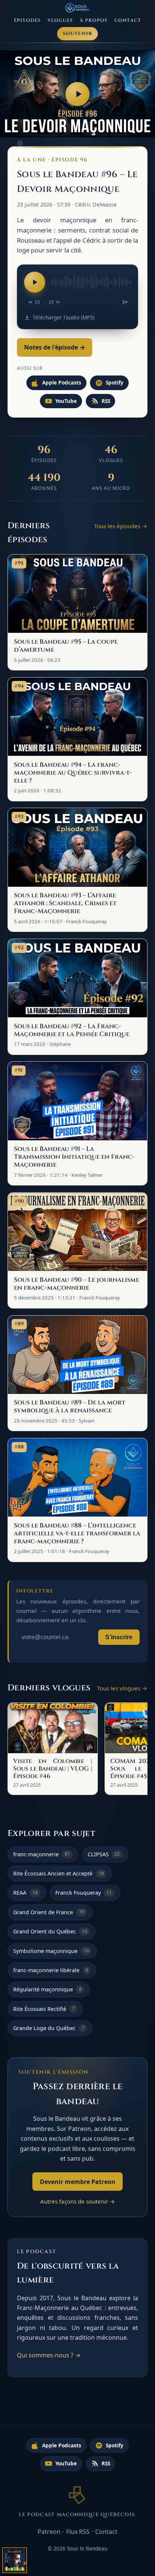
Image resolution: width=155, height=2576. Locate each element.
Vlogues (60, 21)
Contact (128, 21)
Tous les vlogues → (122, 1688)
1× (125, 302)
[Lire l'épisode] (35, 282)
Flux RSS (78, 2532)
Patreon (49, 2532)
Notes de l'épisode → (55, 347)
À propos (94, 21)
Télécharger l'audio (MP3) (63, 317)
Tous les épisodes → (121, 526)
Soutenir (78, 34)
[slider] (91, 282)
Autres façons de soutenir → (78, 2201)
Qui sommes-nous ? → (49, 2355)
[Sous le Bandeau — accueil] (78, 8)
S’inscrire (119, 1637)
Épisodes (27, 21)
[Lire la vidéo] (77, 94)
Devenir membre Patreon (78, 2182)
